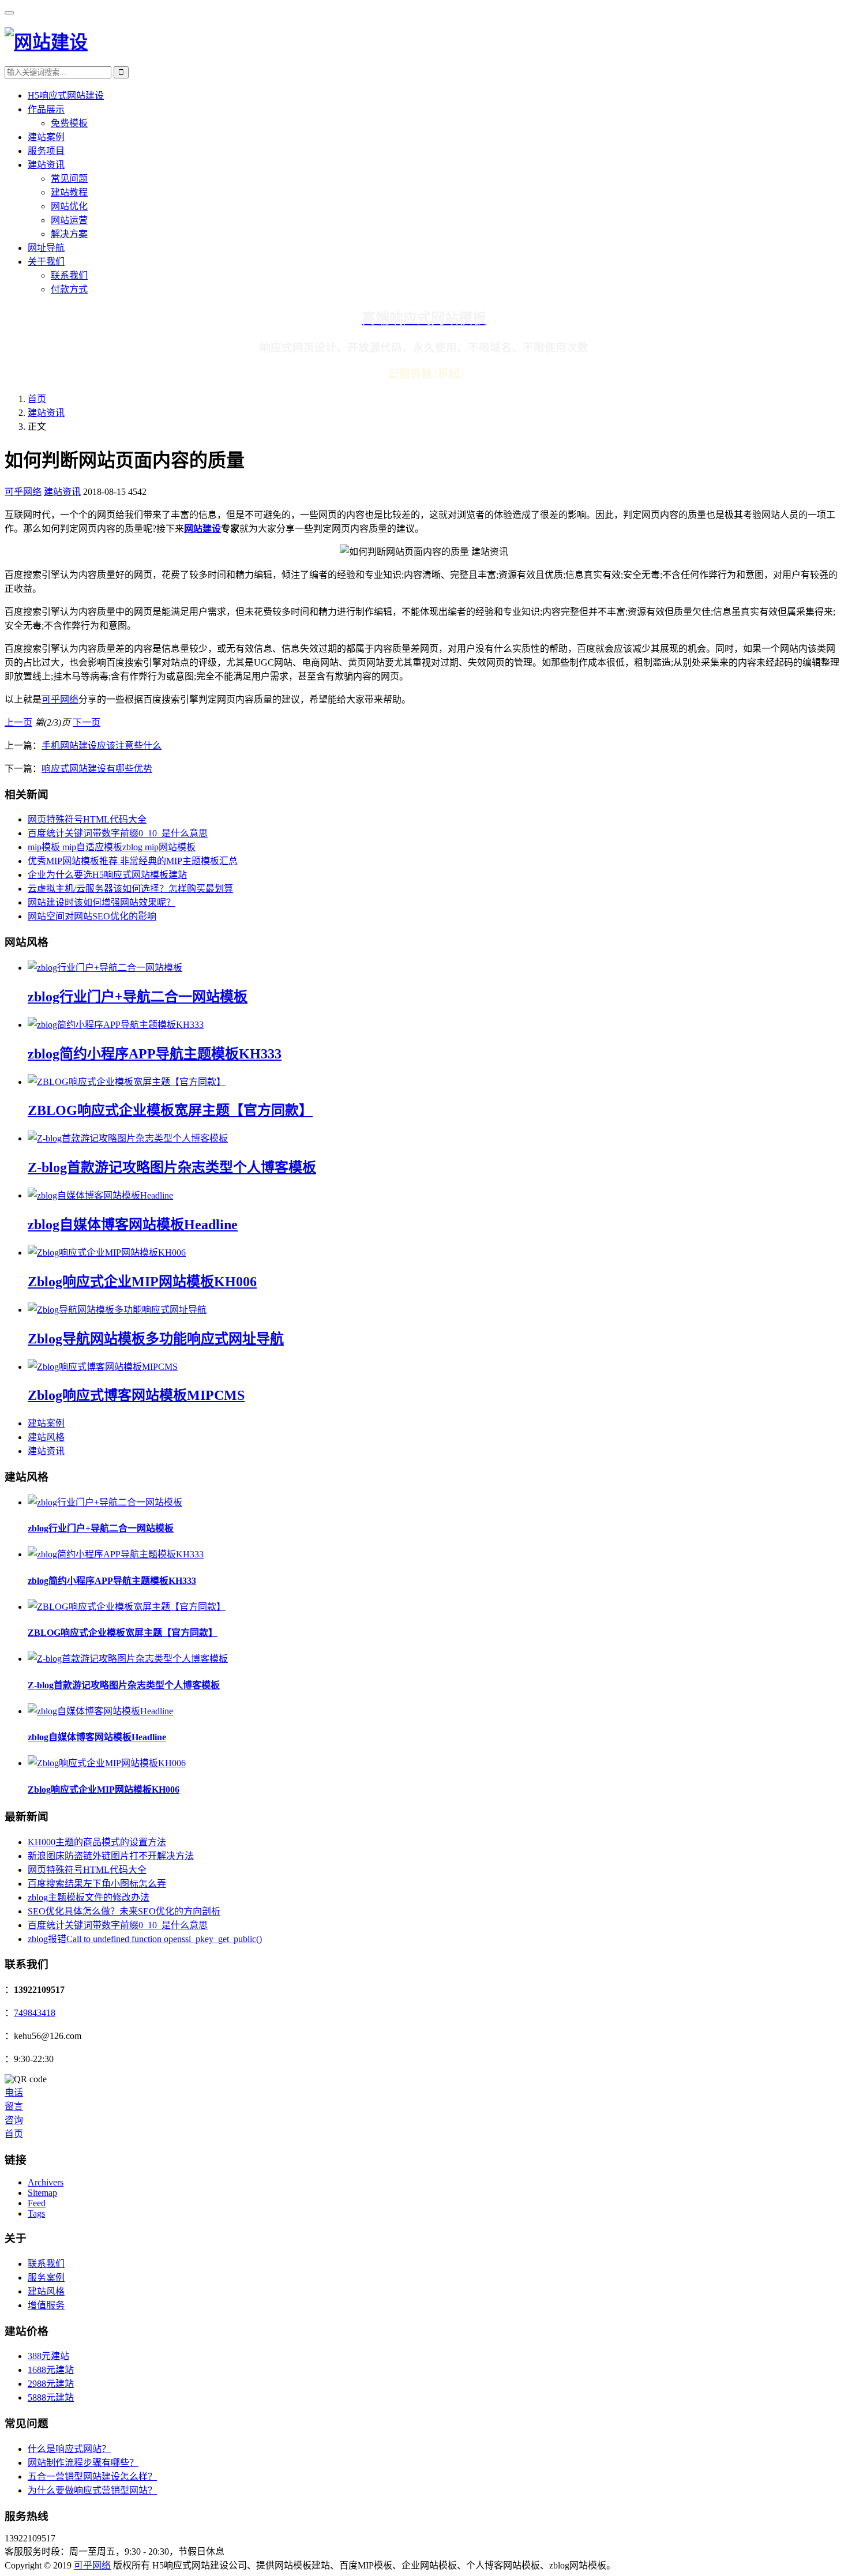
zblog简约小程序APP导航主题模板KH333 (155, 1054)
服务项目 (46, 151)
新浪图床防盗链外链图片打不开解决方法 (111, 1856)
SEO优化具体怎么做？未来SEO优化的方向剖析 (124, 1911)
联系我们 (69, 275)
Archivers (46, 2182)
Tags (36, 2213)
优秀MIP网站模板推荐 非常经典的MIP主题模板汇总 (133, 861)
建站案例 (46, 137)
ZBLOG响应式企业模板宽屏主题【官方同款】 (170, 1110)
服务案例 (46, 2278)
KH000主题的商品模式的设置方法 (97, 1842)
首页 (37, 399)
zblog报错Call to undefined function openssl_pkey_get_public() (145, 1939)
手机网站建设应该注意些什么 (102, 746)
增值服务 (46, 2305)
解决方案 (69, 234)
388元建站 (48, 2356)
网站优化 (69, 206)
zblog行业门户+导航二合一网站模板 (138, 997)
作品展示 (46, 109)
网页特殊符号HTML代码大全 (87, 819)
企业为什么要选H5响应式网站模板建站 (107, 875)
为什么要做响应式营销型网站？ (92, 2490)
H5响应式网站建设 (66, 95)
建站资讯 (46, 165)
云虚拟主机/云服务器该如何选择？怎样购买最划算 (130, 889)
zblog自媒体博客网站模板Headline (133, 1225)
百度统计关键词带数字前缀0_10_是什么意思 (118, 833)
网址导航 (46, 248)
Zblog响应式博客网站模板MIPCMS (136, 1395)
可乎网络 (23, 492)
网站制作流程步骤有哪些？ (83, 2463)
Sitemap (42, 2193)
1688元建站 (51, 2370)
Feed (37, 2203)
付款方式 (69, 289)
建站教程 (69, 192)
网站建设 (202, 529)
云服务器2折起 (424, 373)
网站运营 (69, 220)
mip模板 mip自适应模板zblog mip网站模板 (112, 847)
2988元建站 (51, 2384)
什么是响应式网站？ (69, 2449)
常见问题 (69, 179)
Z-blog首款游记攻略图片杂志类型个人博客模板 (172, 1167)
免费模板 (69, 123)
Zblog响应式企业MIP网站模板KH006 (142, 1282)
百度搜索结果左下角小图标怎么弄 (97, 1884)
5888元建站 (51, 2397)
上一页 (18, 722)
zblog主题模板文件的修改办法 (89, 1897)
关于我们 (46, 262)
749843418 (35, 2013)
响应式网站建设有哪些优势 (97, 769)
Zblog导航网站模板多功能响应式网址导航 (156, 1339)
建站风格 (46, 1437)
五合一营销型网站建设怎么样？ (92, 2477)
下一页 (87, 722)
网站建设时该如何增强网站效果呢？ (102, 902)
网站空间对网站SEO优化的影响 (92, 916)
